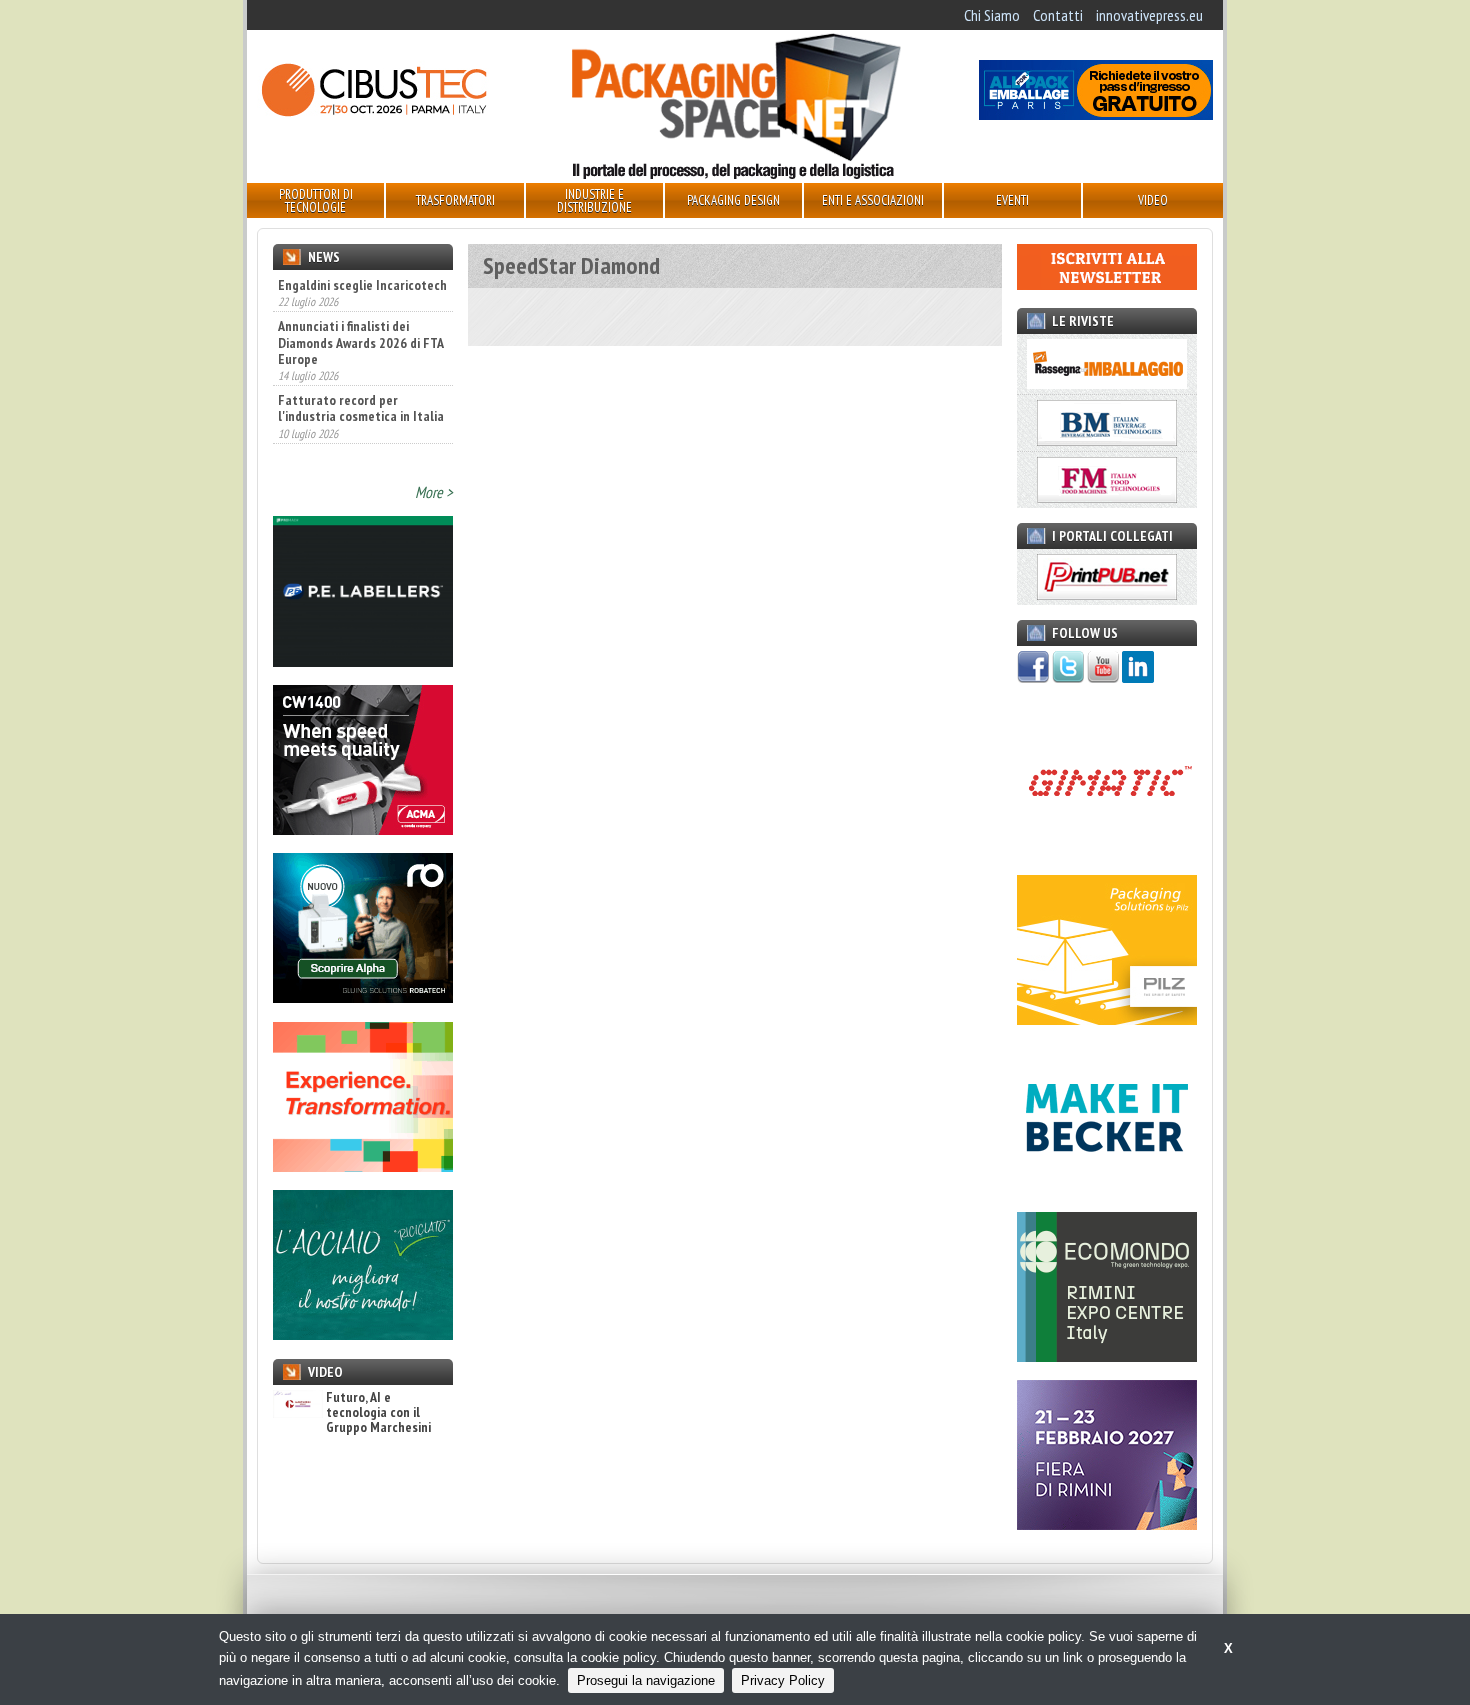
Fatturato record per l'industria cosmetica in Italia (361, 408)
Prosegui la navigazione (646, 1680)
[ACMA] (363, 829)
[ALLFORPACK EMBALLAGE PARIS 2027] (1096, 114)
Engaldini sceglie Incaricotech (362, 285)
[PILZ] (1107, 1019)
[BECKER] (1107, 1187)
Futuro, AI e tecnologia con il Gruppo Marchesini (378, 1413)
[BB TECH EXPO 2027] (1107, 1524)
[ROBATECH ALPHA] (363, 997)
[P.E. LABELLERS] (363, 661)
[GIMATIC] (1107, 850)
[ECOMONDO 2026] (1107, 1356)
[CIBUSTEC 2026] (374, 114)
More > (434, 492)
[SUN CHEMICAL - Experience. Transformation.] (363, 1166)
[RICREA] (363, 1334)
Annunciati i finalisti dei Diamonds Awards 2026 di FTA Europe (360, 342)
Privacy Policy (783, 1680)
